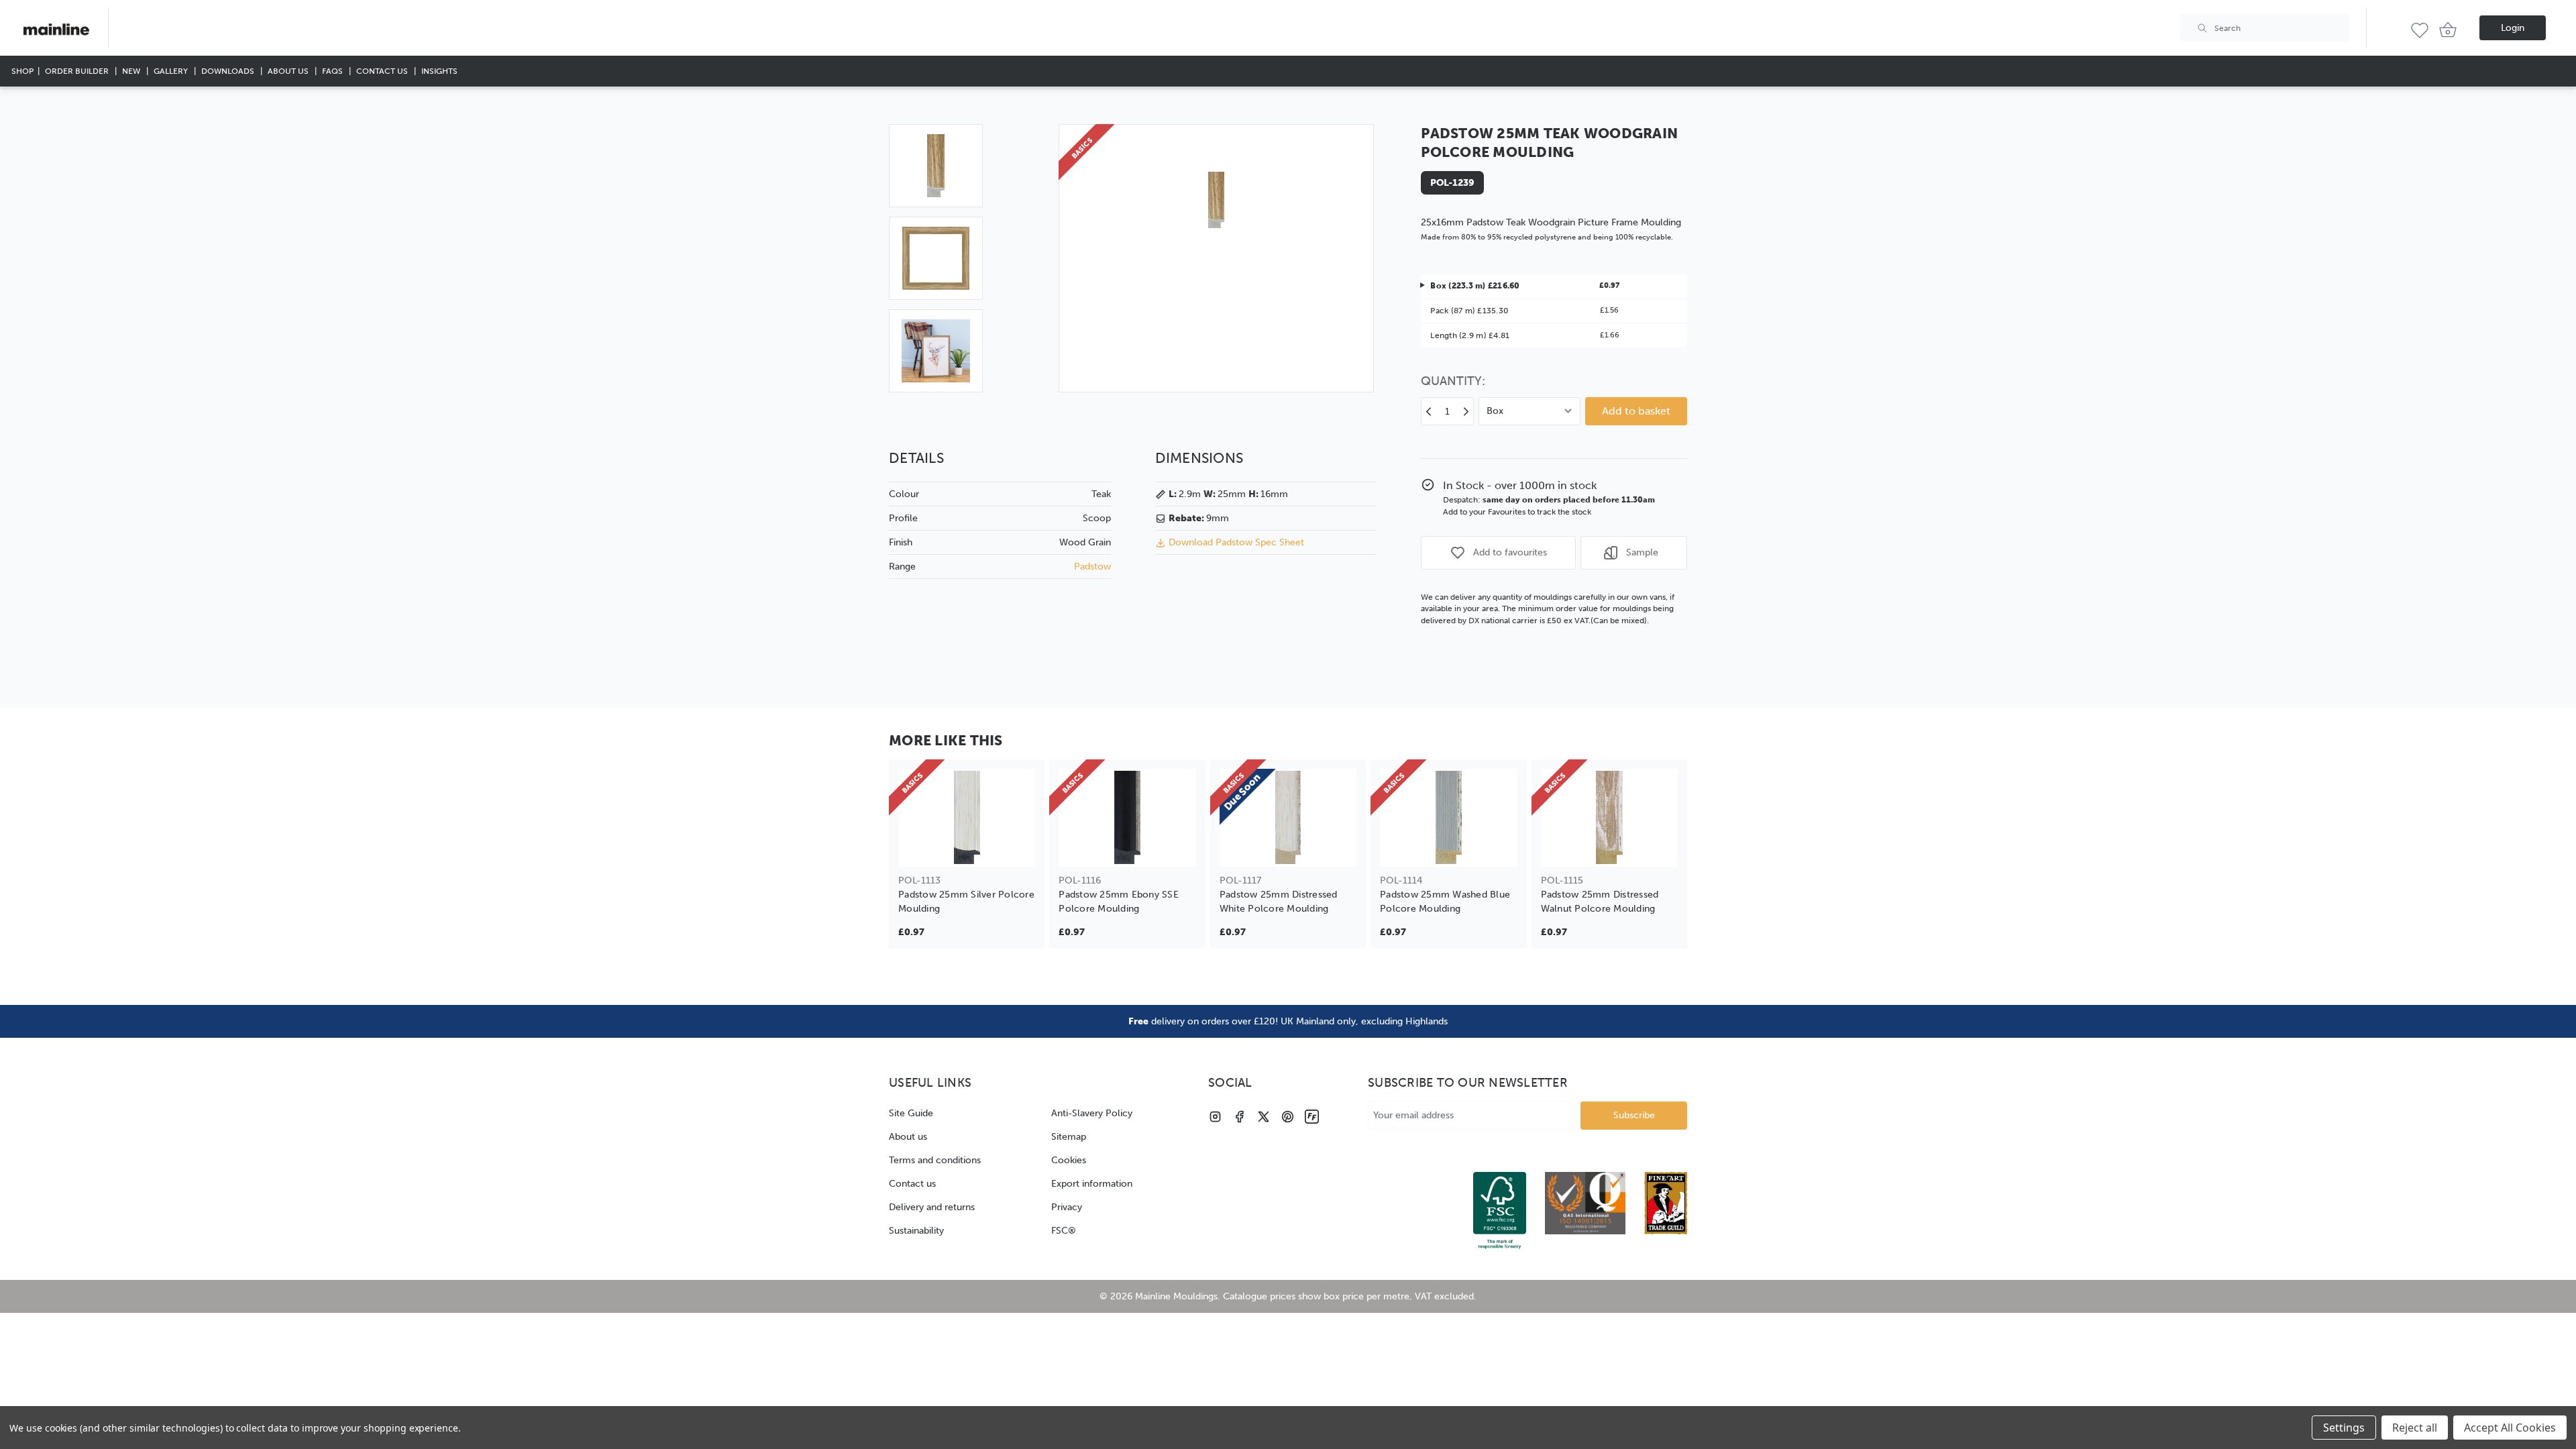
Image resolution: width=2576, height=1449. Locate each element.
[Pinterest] (1288, 1117)
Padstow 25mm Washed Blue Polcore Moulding (1445, 902)
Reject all (2415, 1428)
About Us (289, 71)
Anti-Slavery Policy (1092, 1113)
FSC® (1064, 1231)
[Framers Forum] (1312, 1117)
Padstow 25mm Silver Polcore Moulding (966, 902)
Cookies (1069, 1160)
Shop (22, 71)
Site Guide (911, 1113)
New (132, 71)
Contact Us (383, 71)
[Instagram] (1215, 1117)
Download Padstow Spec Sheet (1236, 542)
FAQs (333, 71)
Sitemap (1069, 1137)
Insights (439, 71)
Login (2513, 28)
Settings (2344, 1428)
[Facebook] (1239, 1117)
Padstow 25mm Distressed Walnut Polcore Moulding (1600, 902)
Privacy (1067, 1207)
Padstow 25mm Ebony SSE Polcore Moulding (1119, 902)
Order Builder (78, 71)
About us (908, 1137)
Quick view (967, 848)
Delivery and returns (932, 1207)
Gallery (172, 71)
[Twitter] (1264, 1117)
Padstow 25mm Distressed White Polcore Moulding (1279, 902)
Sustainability (916, 1231)
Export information (1092, 1184)
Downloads (229, 71)
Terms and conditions (935, 1160)
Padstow (1092, 567)
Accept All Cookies (2510, 1428)
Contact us (912, 1184)
